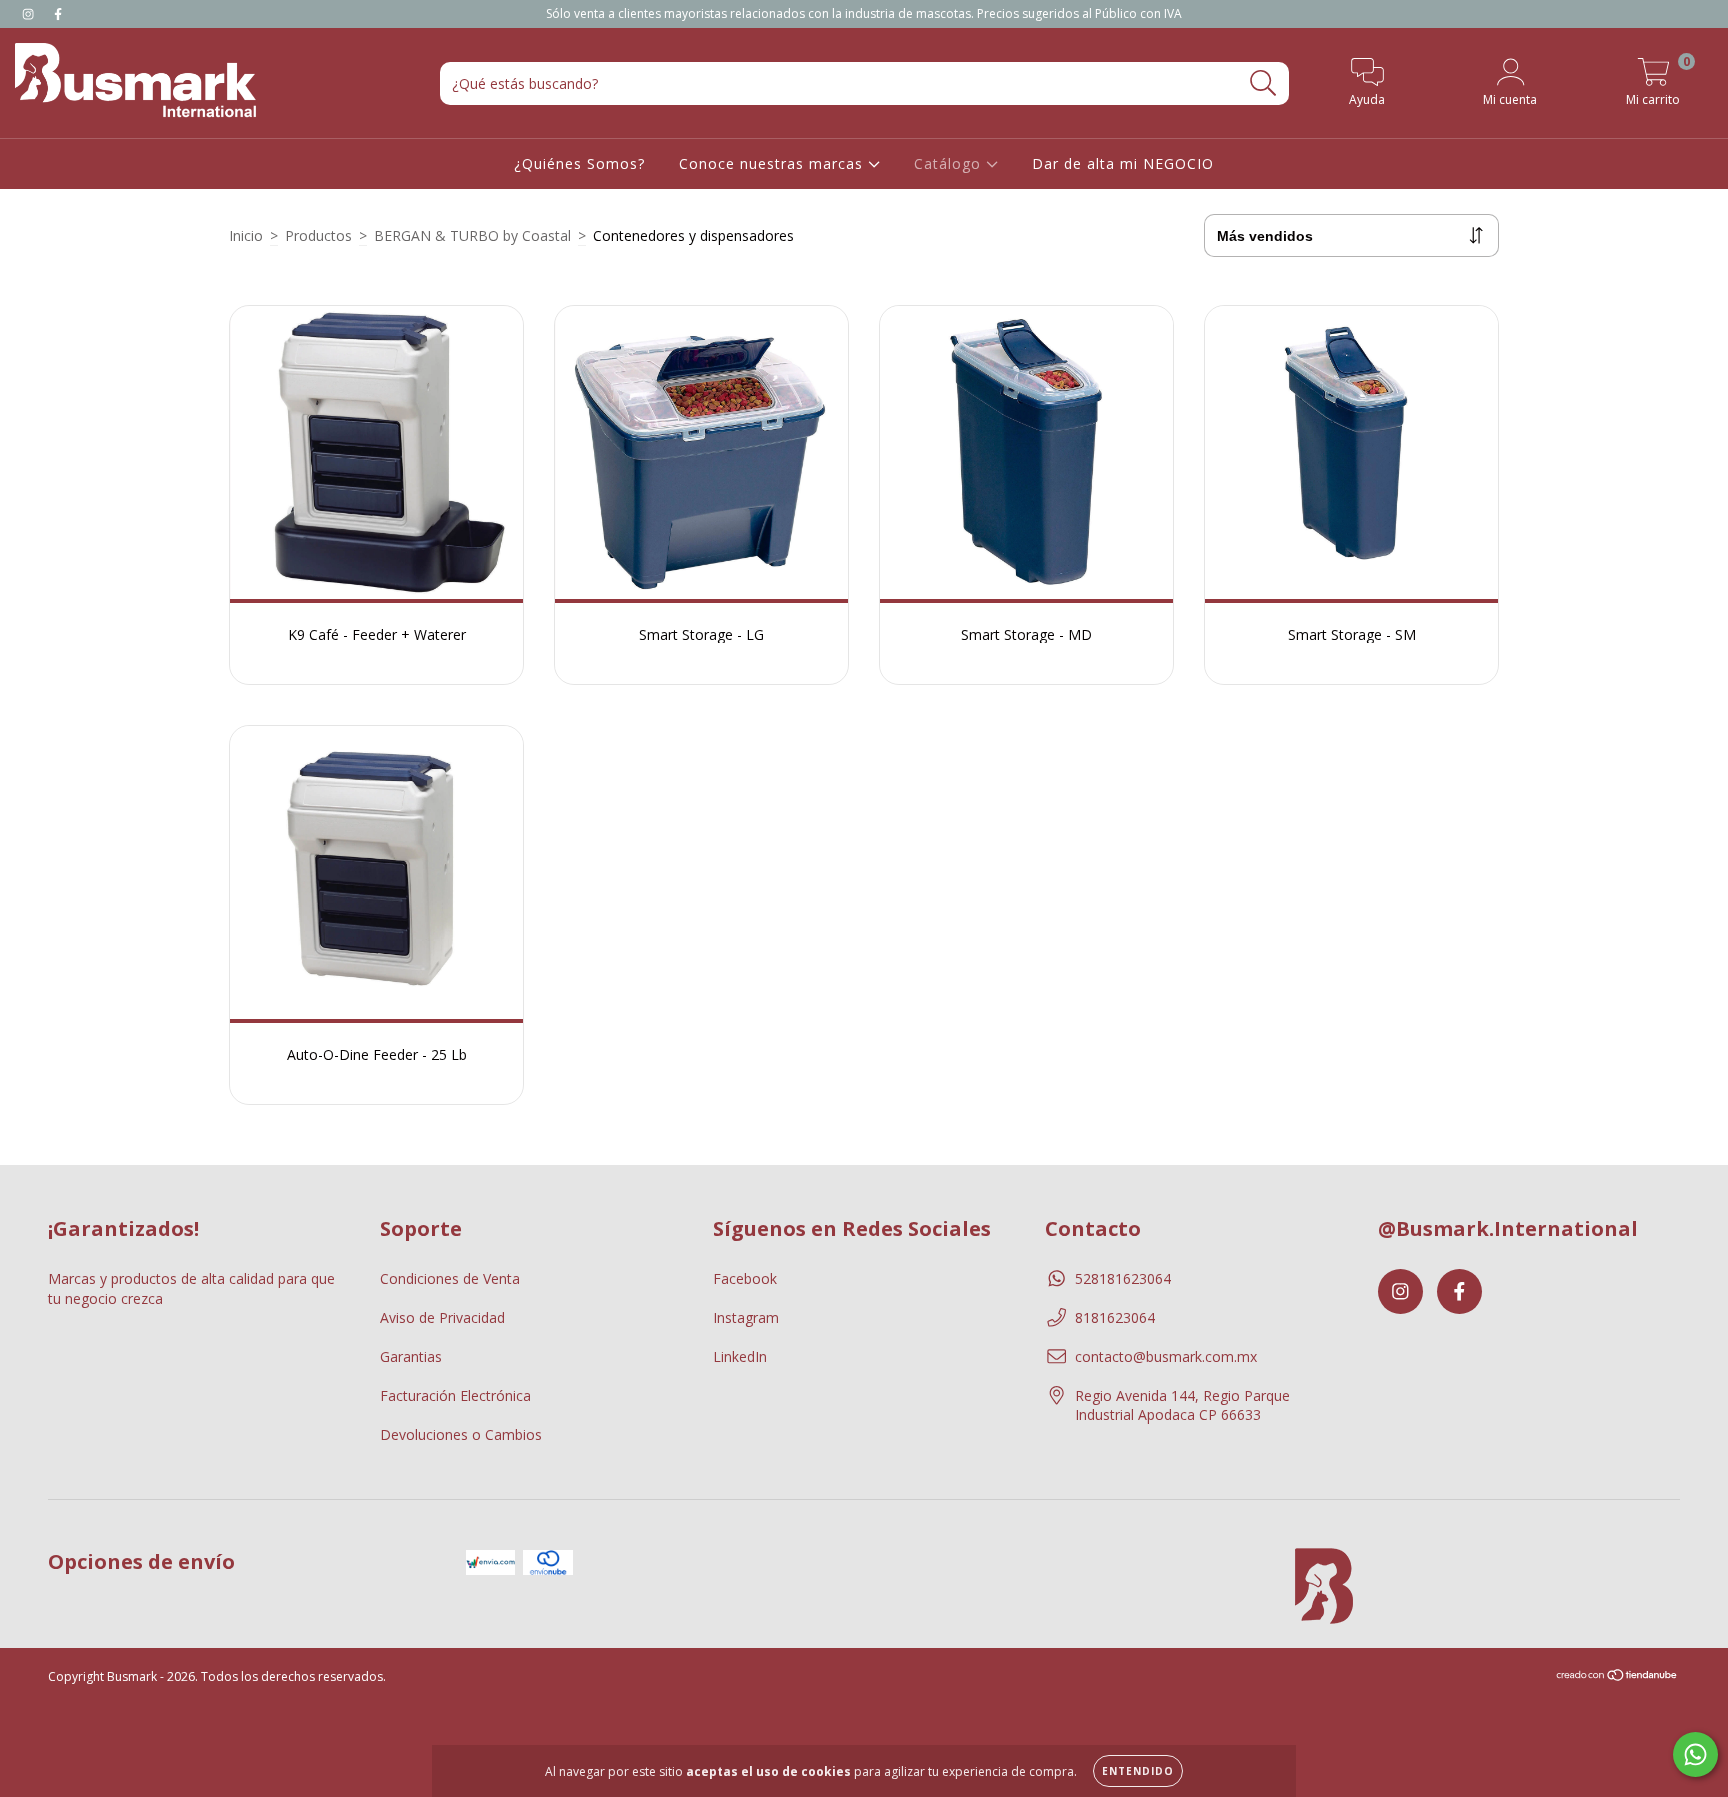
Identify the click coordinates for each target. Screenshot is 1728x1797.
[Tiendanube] (1617, 1676)
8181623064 (1115, 1317)
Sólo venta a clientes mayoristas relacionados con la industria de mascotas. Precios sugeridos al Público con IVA (864, 13)
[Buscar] (1263, 83)
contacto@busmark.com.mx (1166, 1356)
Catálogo (950, 163)
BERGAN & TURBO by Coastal (472, 235)
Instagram (746, 1317)
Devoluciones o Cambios (461, 1434)
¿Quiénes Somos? (579, 163)
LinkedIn (740, 1356)
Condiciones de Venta (450, 1278)
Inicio (246, 235)
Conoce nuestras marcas (773, 163)
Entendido (1138, 1771)
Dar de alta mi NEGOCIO (1123, 163)
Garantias (411, 1356)
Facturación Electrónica (455, 1395)
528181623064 (1123, 1278)
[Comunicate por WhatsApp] (1695, 1754)
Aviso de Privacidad (442, 1317)
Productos (318, 235)
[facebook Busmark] (58, 13)
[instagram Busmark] (30, 13)
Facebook (745, 1278)
